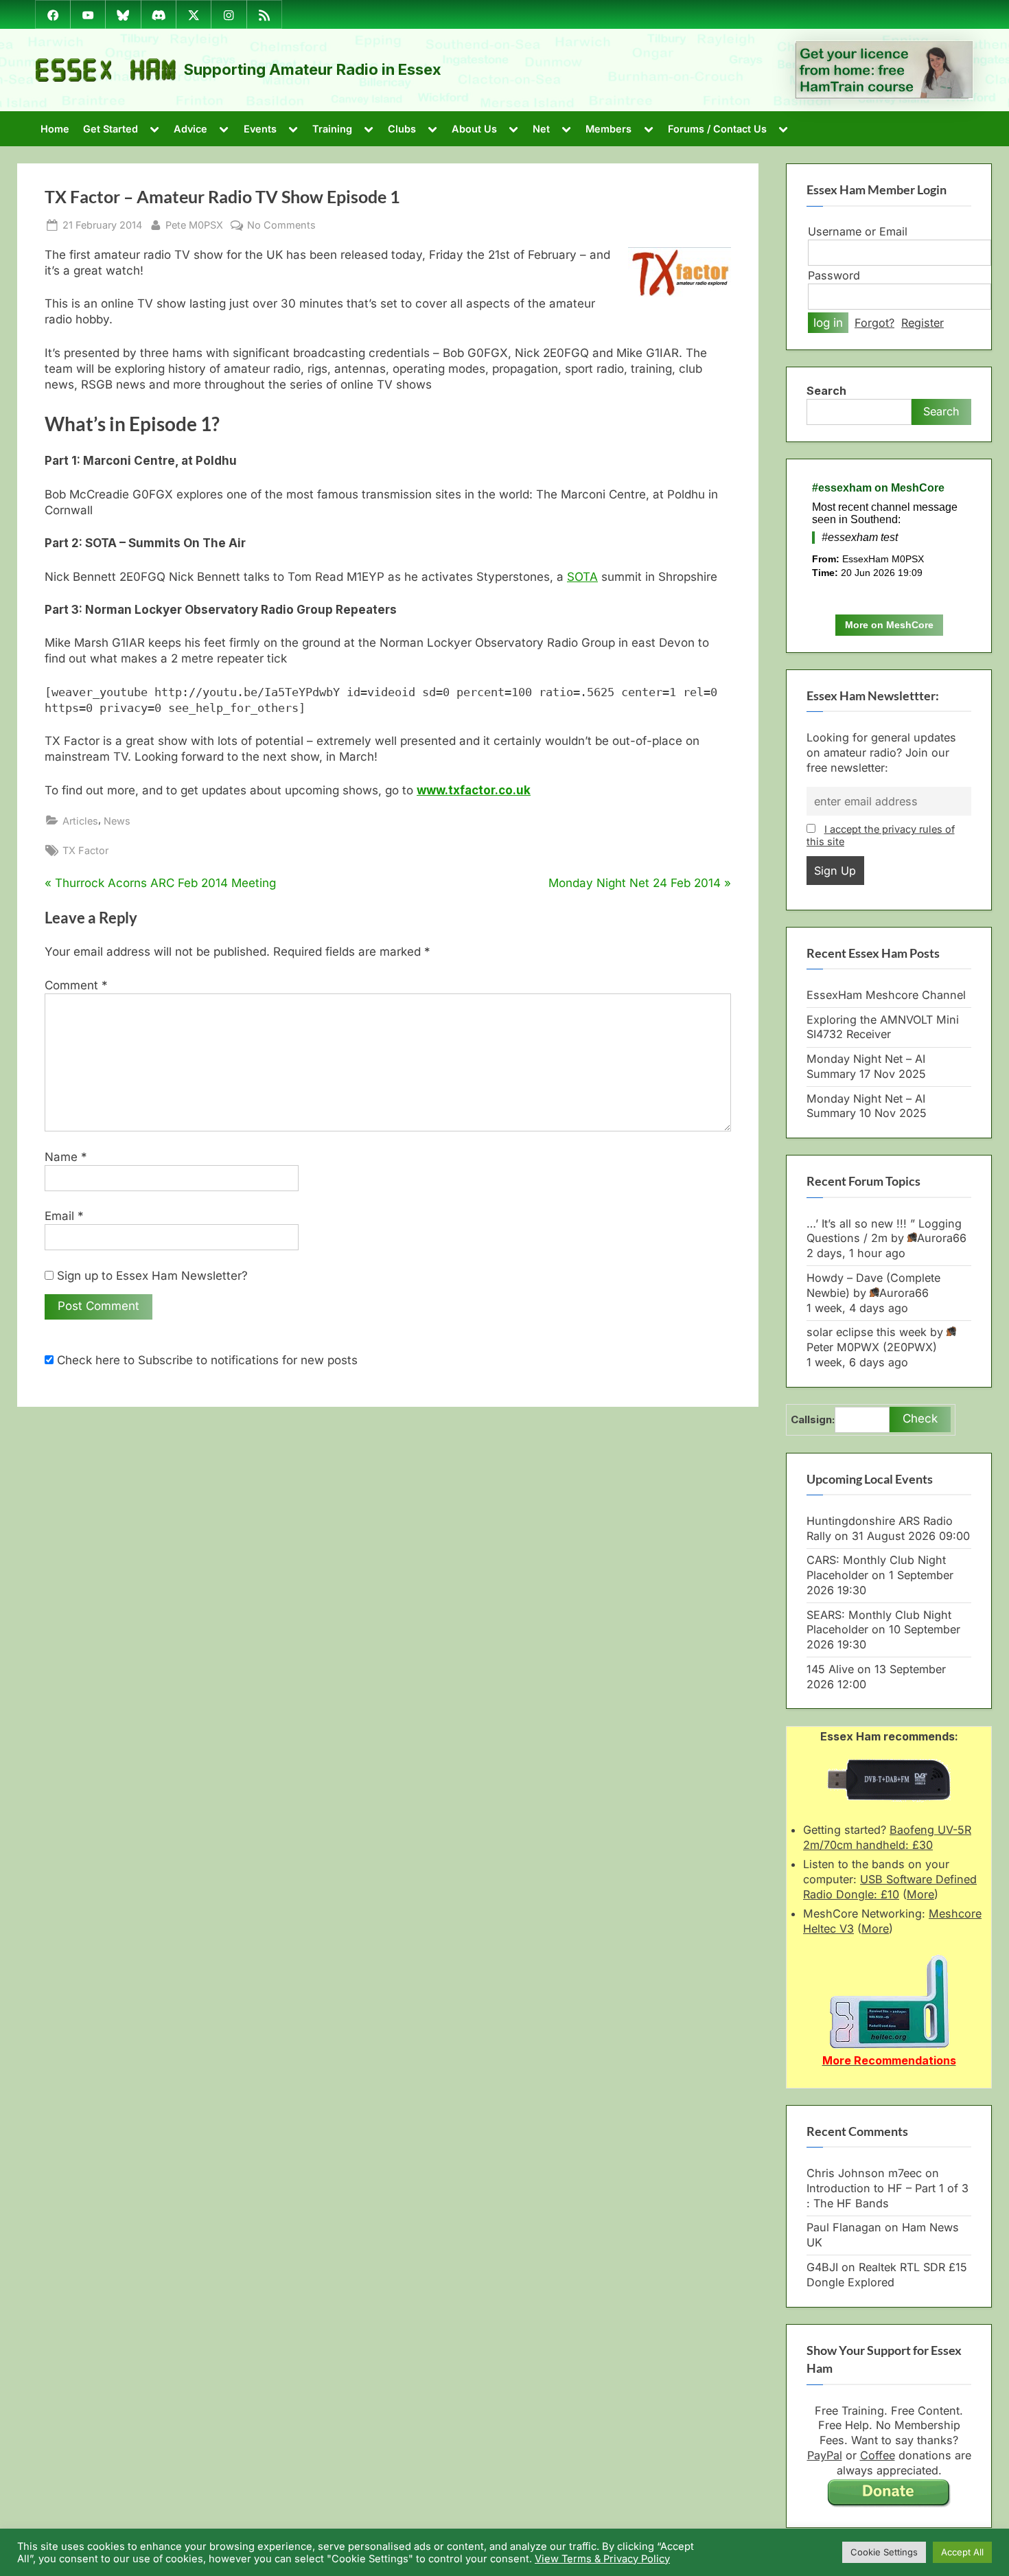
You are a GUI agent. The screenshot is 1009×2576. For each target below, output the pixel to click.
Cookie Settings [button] (884, 2552)
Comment (76, 985)
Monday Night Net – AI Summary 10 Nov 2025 (867, 1106)
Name (66, 1157)
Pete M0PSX (194, 225)
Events (260, 129)
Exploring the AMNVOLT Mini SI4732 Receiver (883, 1027)
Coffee (878, 2455)
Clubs (402, 129)
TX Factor (85, 850)
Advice (190, 129)
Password (834, 275)
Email (64, 1216)
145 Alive (830, 1669)
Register (923, 323)
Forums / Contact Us (717, 129)
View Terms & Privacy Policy (602, 2559)
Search (826, 391)
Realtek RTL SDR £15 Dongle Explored (887, 2275)
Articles (80, 821)
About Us (474, 129)
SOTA (582, 577)
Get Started (111, 129)
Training (332, 129)
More (920, 1894)
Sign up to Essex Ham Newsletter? (151, 1276)
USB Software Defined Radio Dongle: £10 (890, 1887)
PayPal (825, 2455)
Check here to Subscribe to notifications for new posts (206, 1360)
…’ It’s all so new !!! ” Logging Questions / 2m (884, 1231)
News (117, 821)
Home (55, 129)
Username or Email (858, 231)
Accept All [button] (962, 2552)
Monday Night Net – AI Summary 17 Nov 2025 (866, 1066)
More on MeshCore (889, 625)
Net (541, 129)
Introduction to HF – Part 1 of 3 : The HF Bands (888, 2196)
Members (608, 129)
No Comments (281, 225)
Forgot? (874, 323)
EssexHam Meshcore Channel (886, 995)
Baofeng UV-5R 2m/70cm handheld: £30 (887, 1837)
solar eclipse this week (867, 1332)
